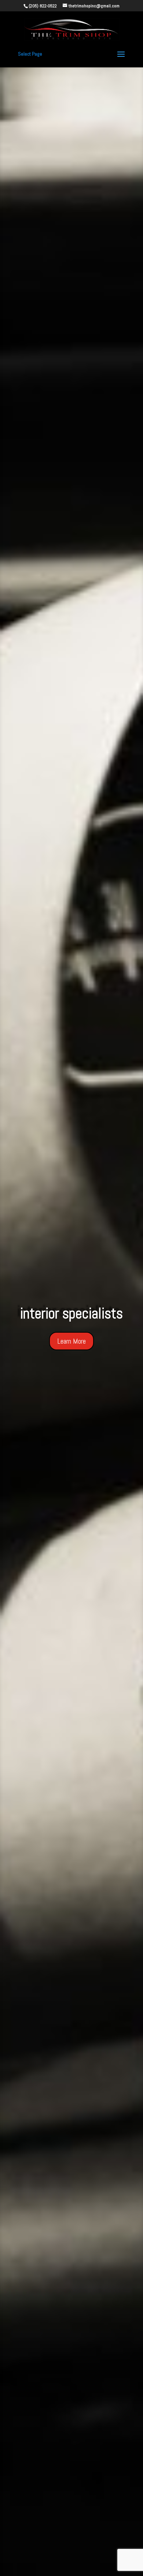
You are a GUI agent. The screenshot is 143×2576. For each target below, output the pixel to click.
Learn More (71, 1341)
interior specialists (71, 1313)
